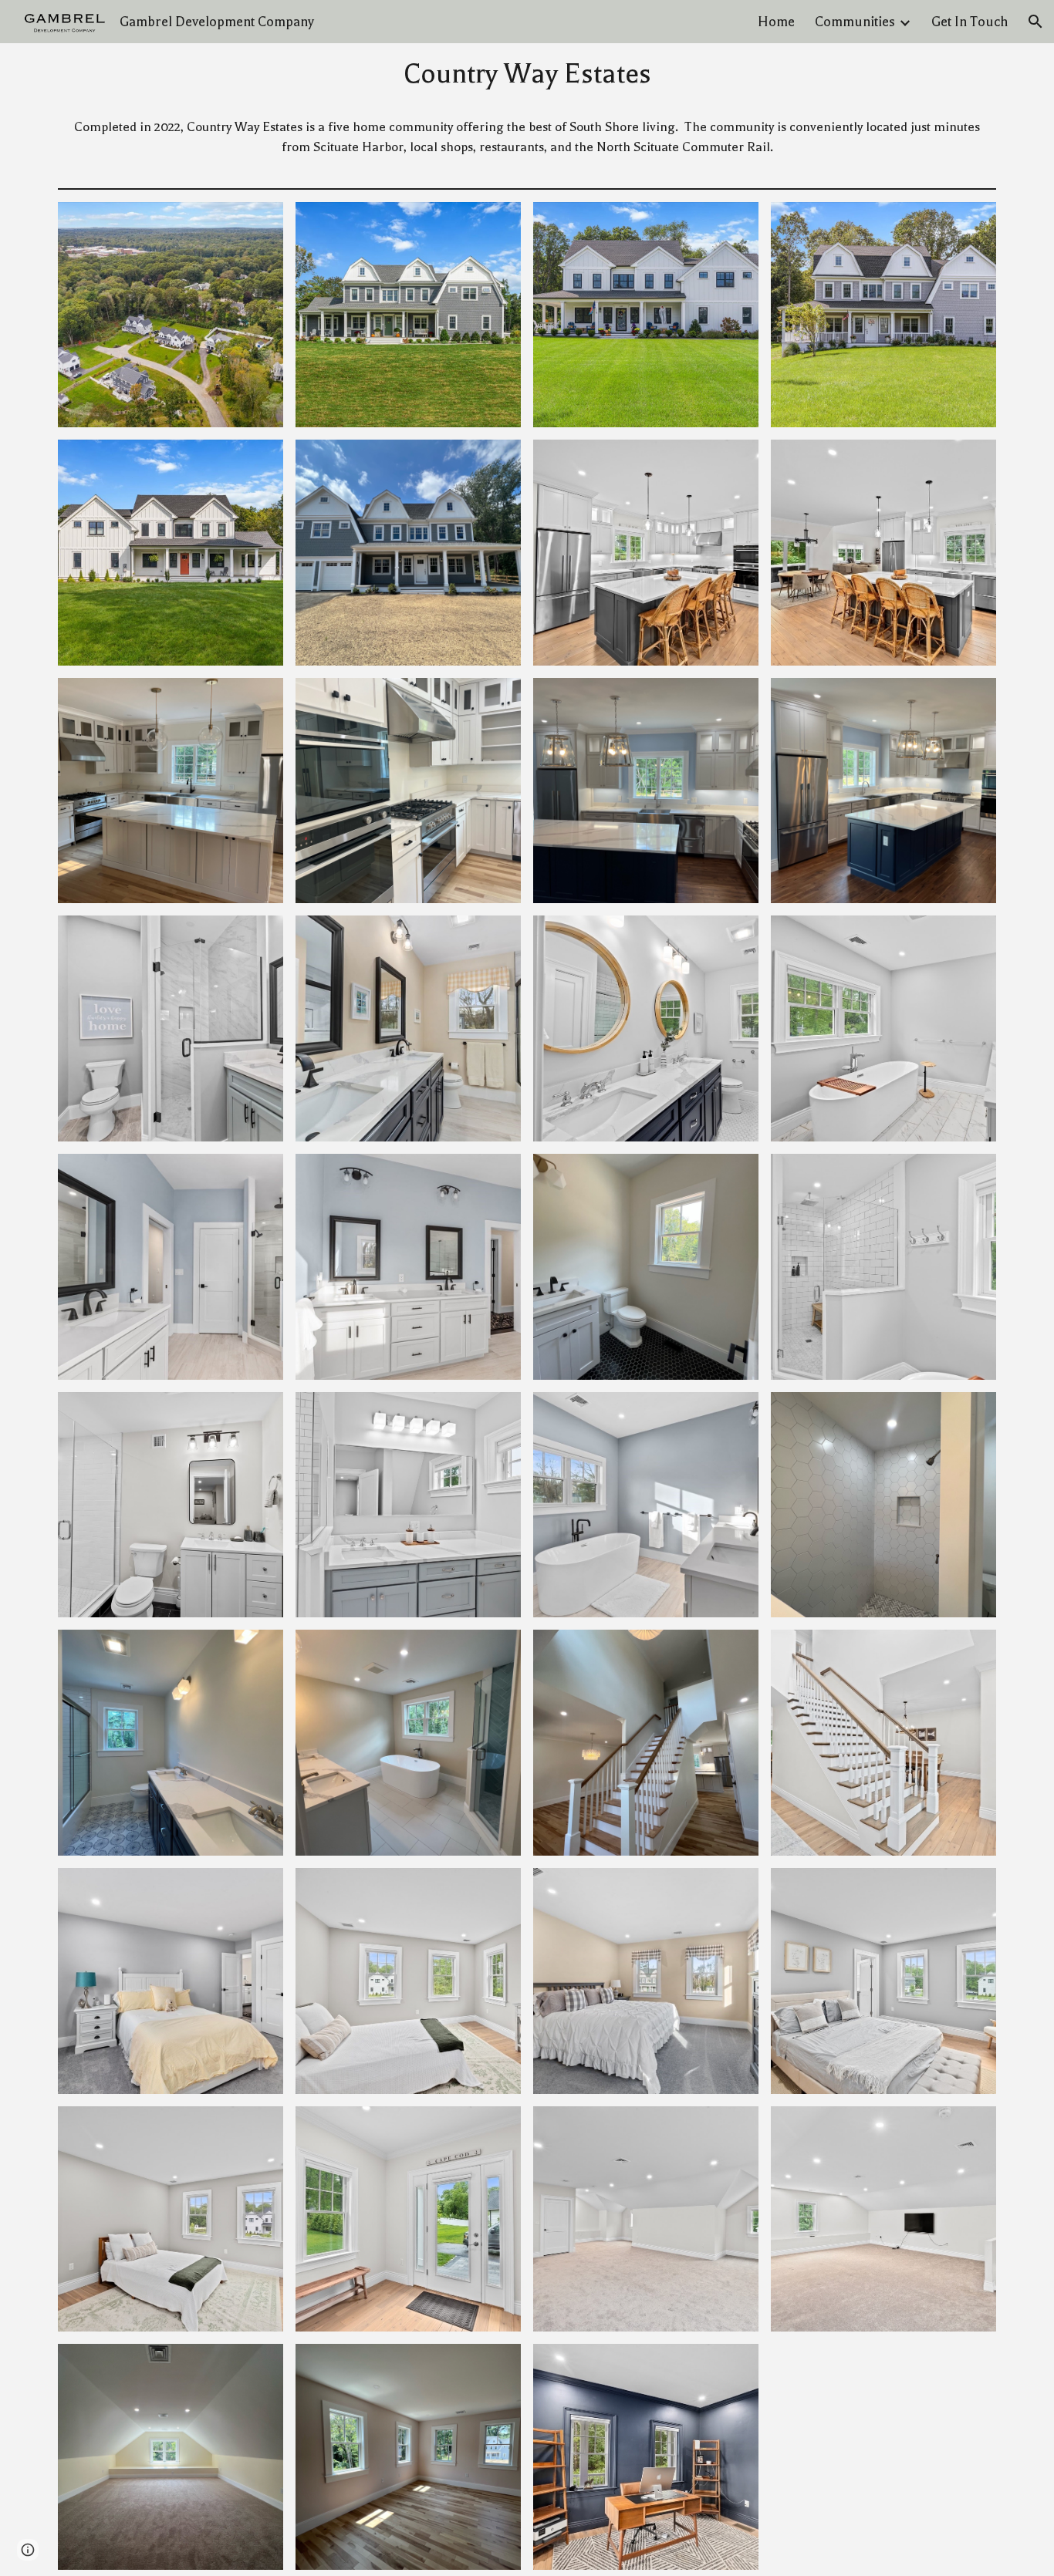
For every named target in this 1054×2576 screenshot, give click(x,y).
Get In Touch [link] (970, 22)
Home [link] (776, 22)
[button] (1035, 22)
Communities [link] (855, 22)
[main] (527, 74)
